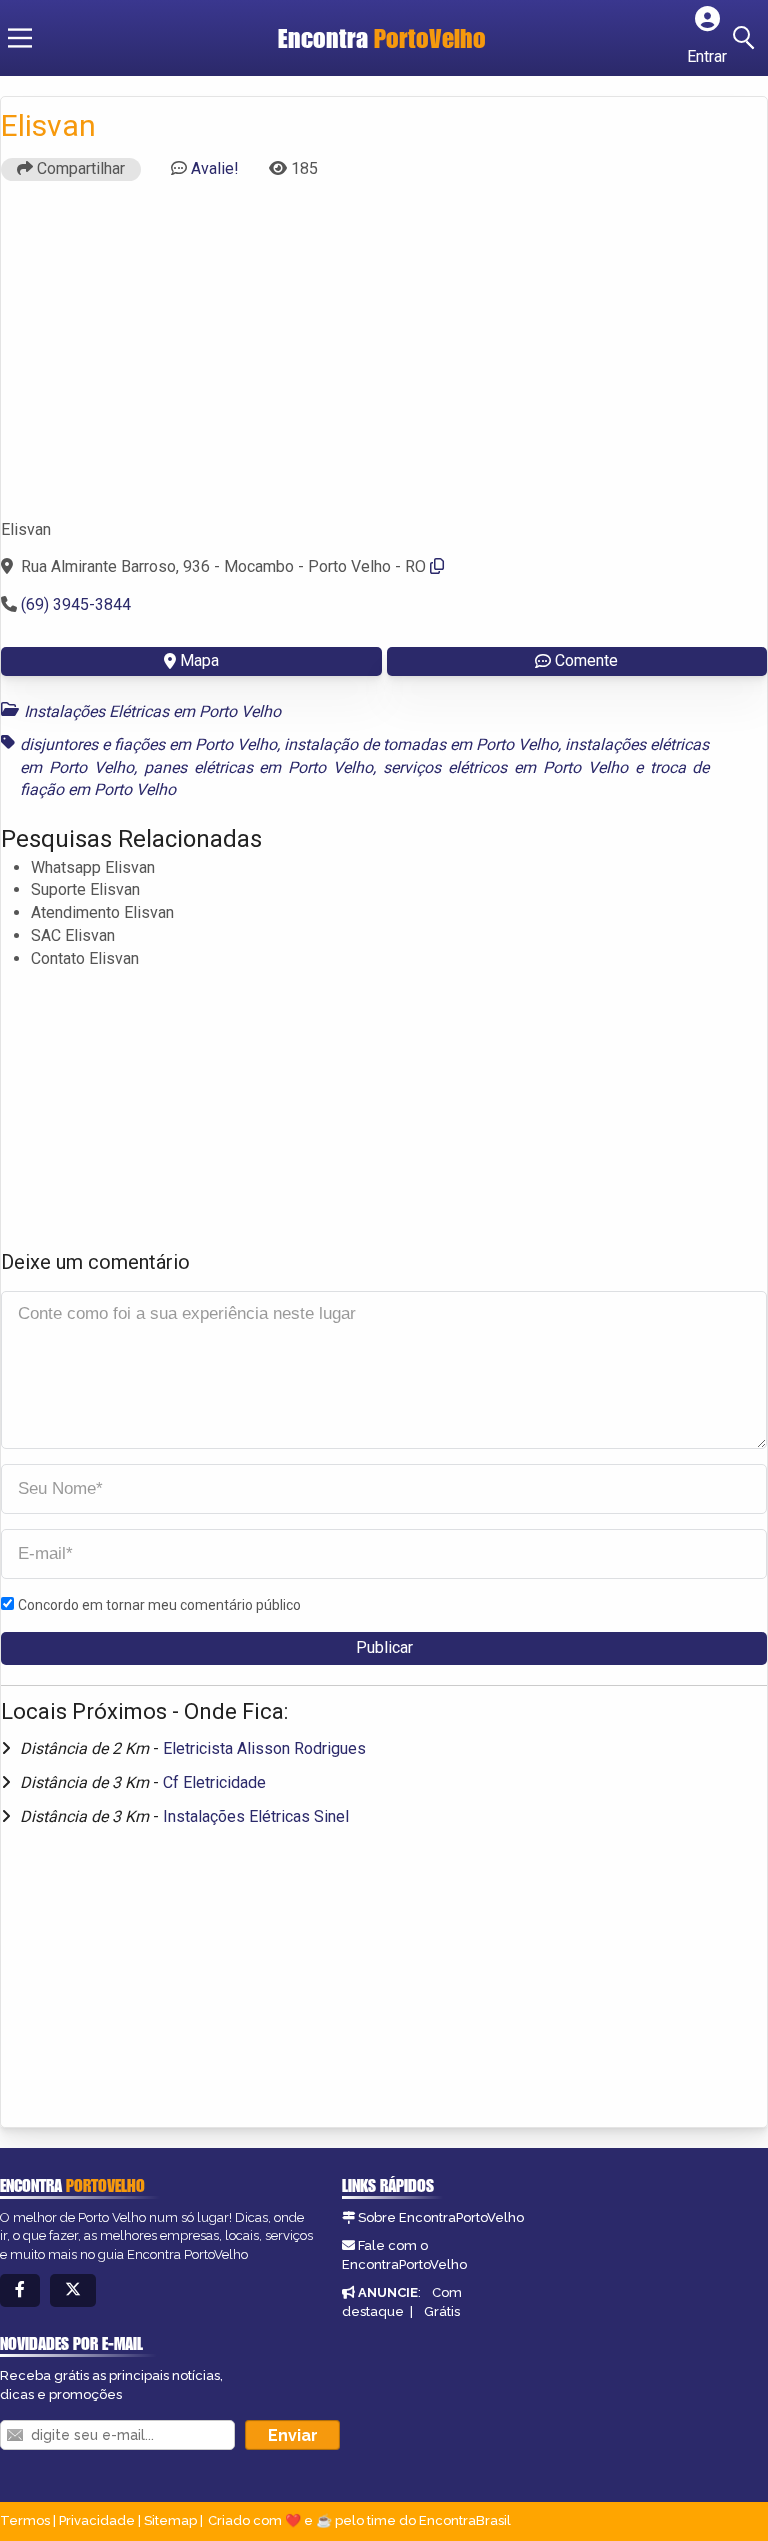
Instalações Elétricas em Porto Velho (152, 711)
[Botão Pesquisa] (747, 38)
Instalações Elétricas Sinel (256, 1816)
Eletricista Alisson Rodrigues (264, 1748)
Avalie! (215, 168)
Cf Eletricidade (214, 1782)
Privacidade (97, 2520)
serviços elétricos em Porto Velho (505, 767)
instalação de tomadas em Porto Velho (421, 744)
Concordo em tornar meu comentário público (159, 1605)
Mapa (199, 660)
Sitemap (170, 2520)
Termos (25, 2520)
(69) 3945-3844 (76, 604)
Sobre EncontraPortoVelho (441, 2217)
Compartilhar (79, 168)
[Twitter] (73, 2290)
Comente (586, 660)
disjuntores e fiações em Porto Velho (148, 744)
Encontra (382, 38)
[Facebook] (20, 2290)
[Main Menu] (20, 38)
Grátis (442, 2311)
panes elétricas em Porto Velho (259, 767)
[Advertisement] (384, 359)
